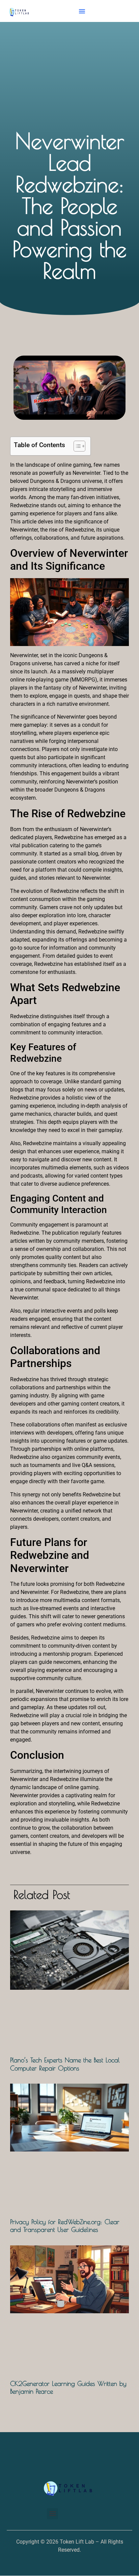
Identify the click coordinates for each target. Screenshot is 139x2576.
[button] (82, 11)
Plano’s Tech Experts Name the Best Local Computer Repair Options (65, 2064)
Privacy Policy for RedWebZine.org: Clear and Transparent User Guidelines (65, 2225)
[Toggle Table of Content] (76, 446)
